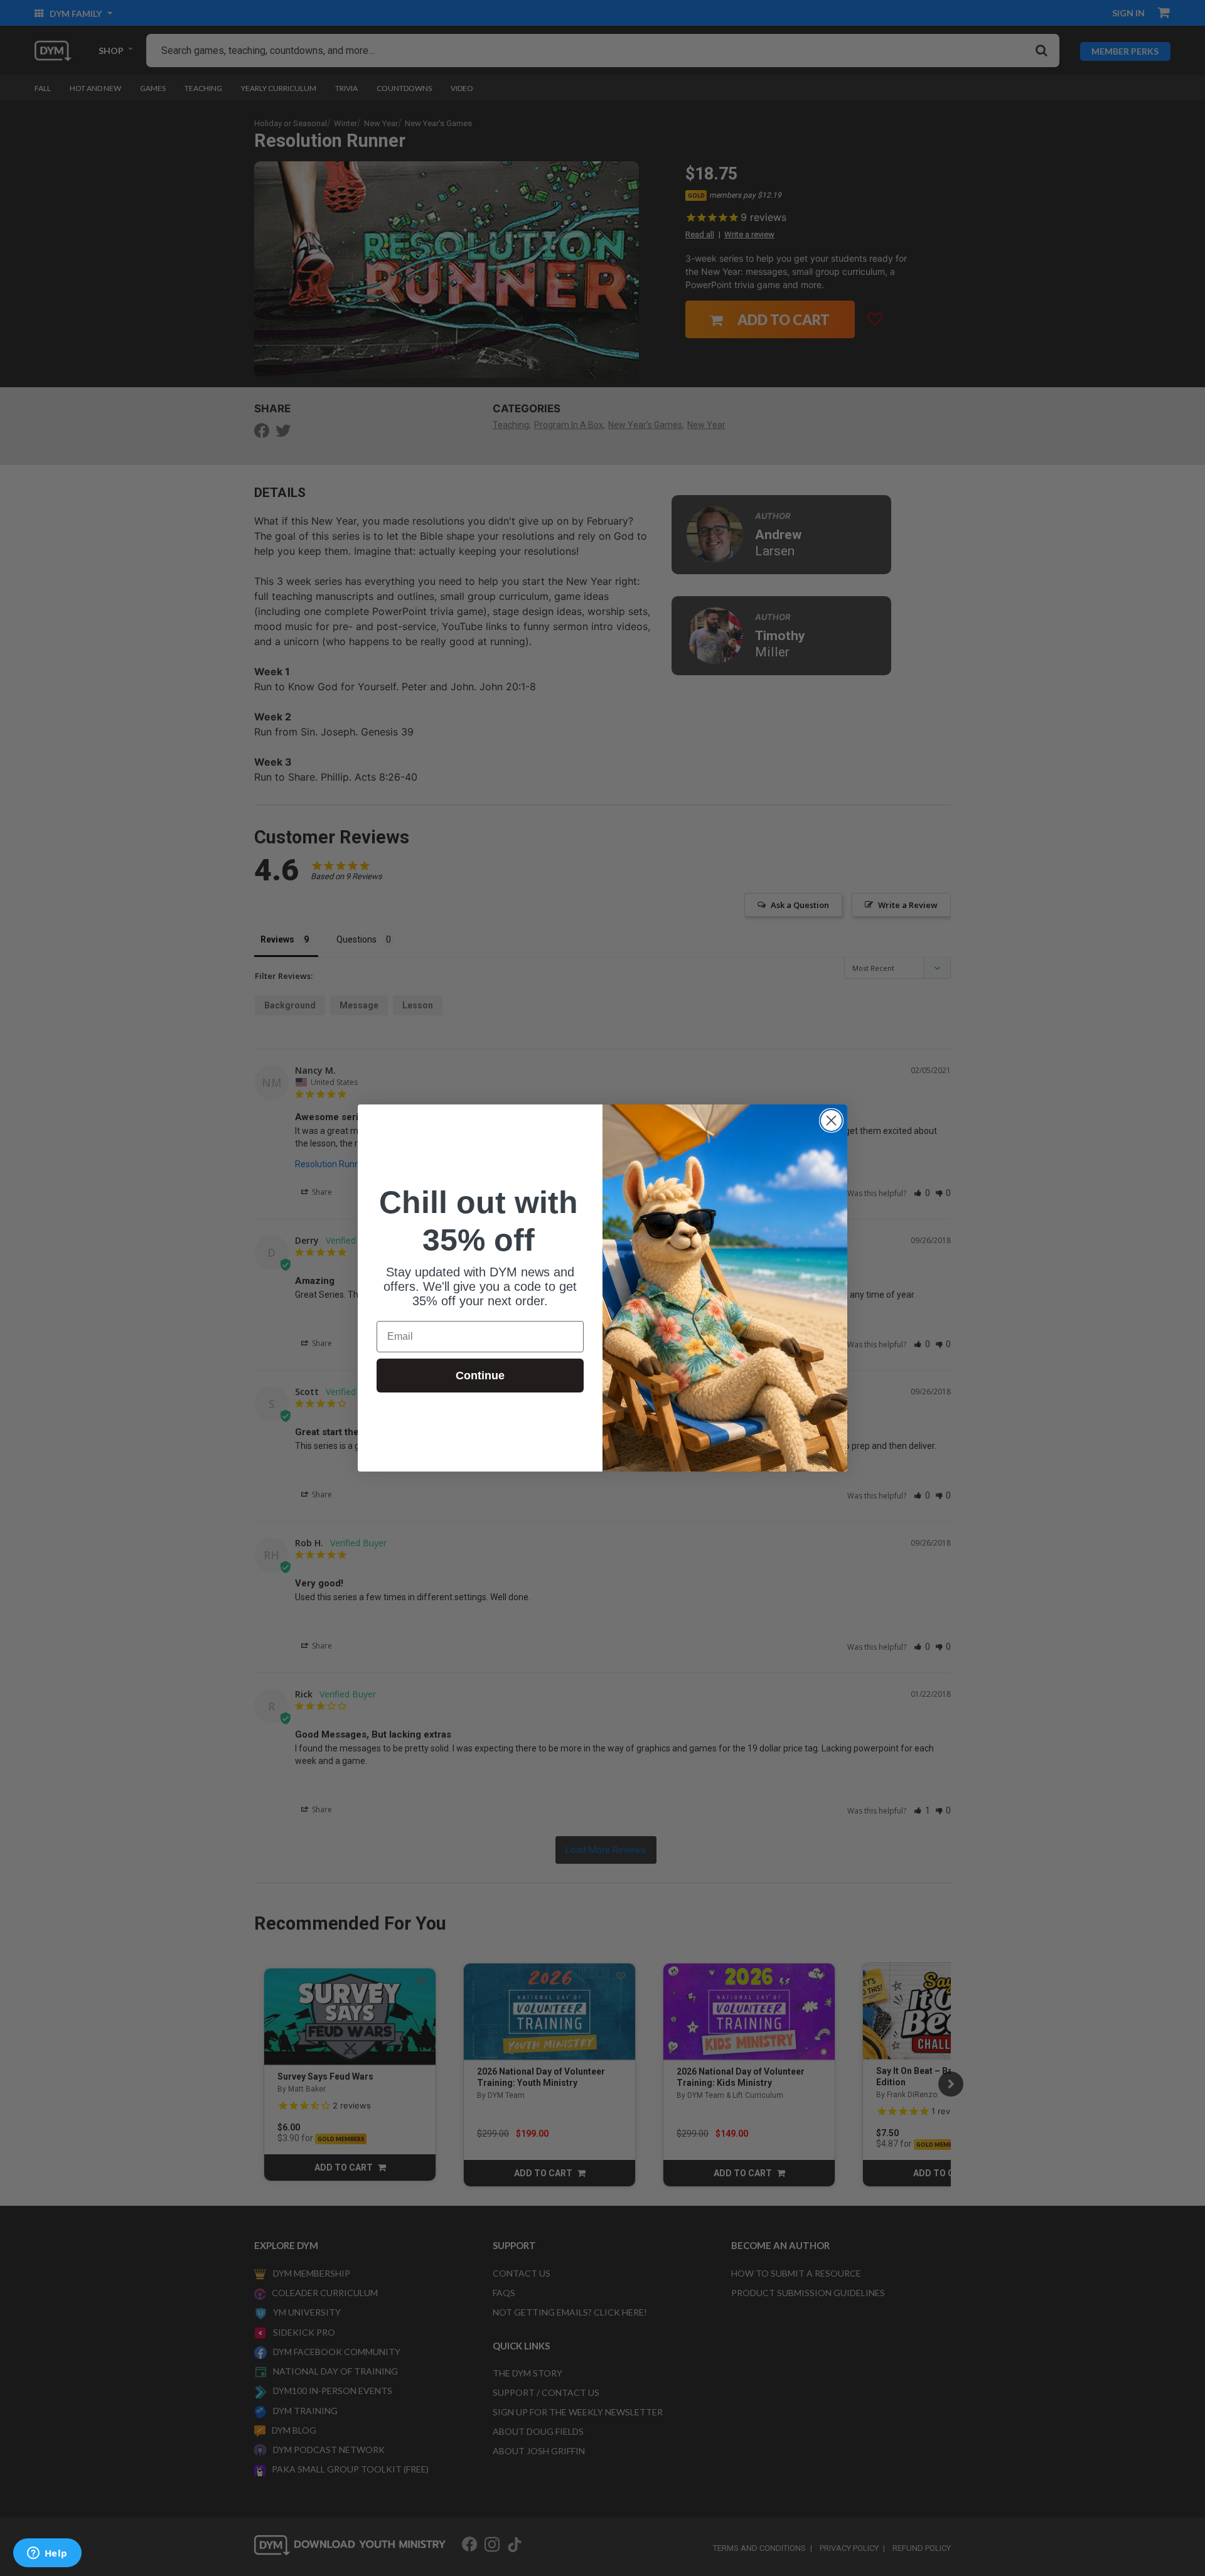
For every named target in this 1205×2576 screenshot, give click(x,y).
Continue (480, 1376)
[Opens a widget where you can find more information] (47, 2554)
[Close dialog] (831, 1120)
